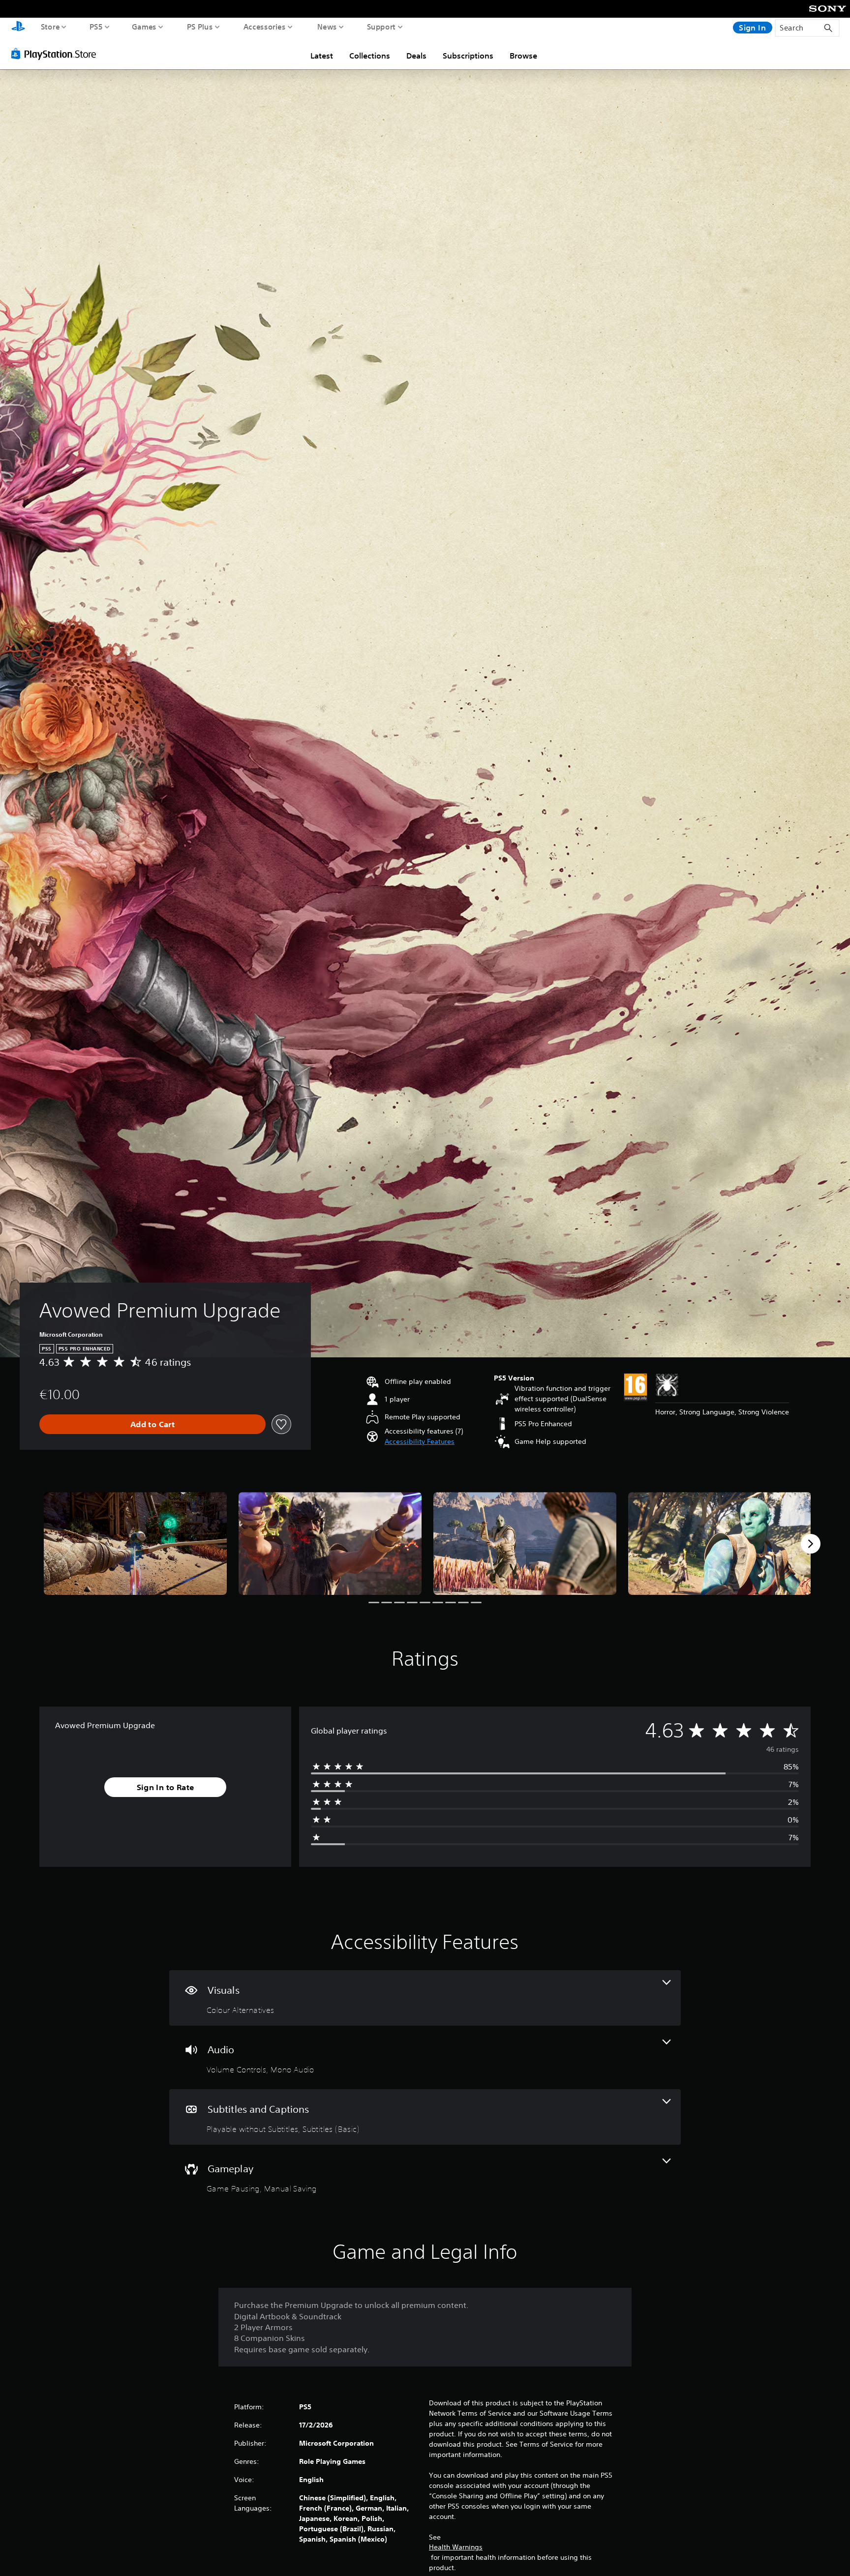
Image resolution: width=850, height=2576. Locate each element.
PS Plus (200, 27)
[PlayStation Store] (56, 54)
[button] (420, 1442)
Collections (370, 56)
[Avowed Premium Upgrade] (135, 1543)
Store (50, 27)
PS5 (96, 27)
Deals (416, 56)
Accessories (265, 27)
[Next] (811, 1544)
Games (144, 27)
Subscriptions (468, 56)
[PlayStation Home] (18, 27)
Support (381, 27)
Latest (322, 56)
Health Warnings (456, 2547)
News (327, 27)
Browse (523, 56)
